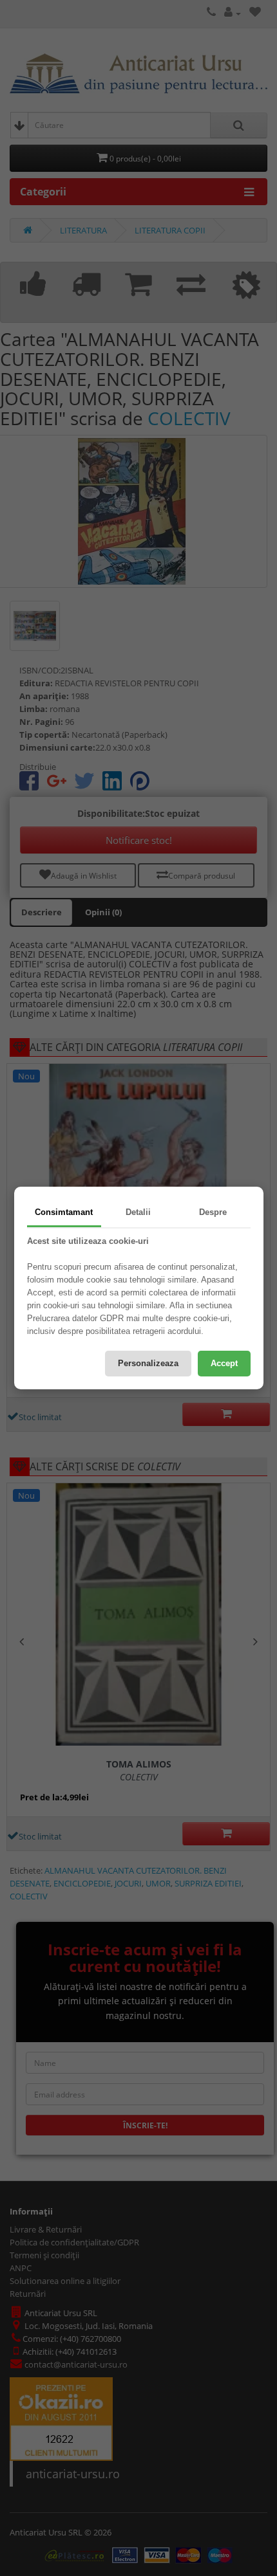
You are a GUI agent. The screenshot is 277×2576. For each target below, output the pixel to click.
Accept (224, 1363)
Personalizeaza (148, 1363)
